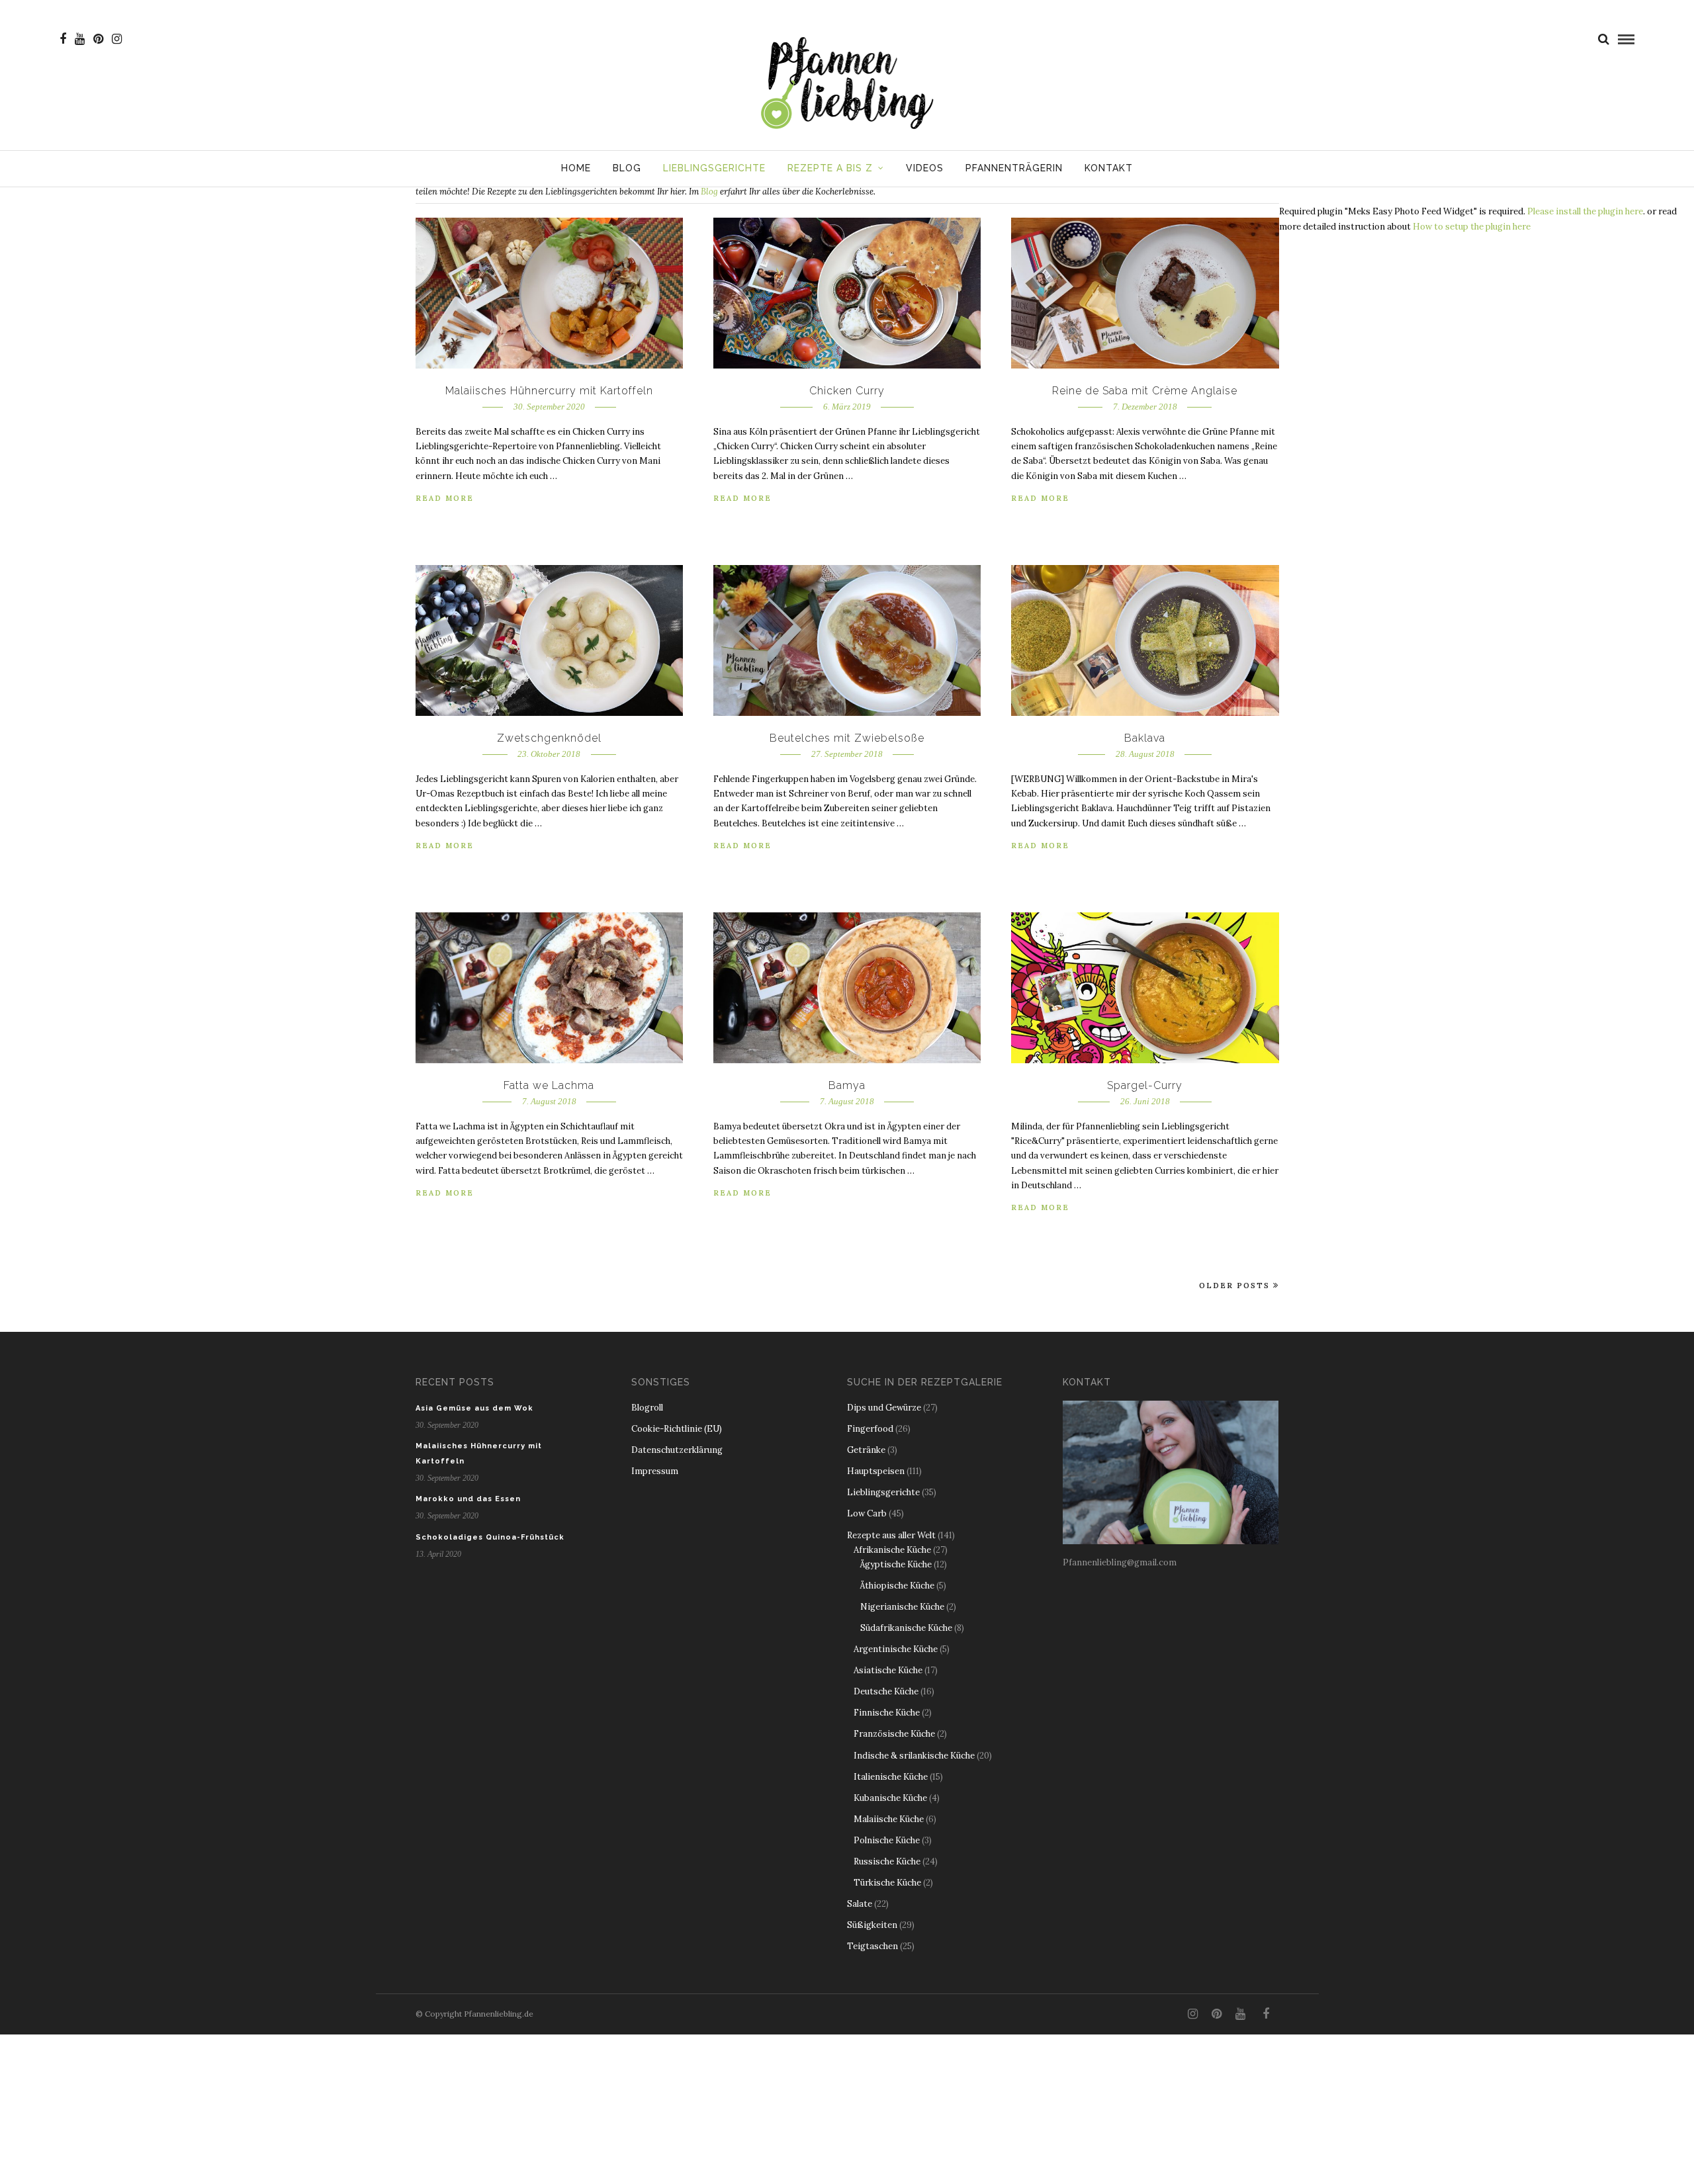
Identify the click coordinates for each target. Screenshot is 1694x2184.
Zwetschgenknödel (549, 738)
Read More (445, 498)
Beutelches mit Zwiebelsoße (847, 738)
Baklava (1145, 738)
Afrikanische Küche (892, 1550)
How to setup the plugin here (1472, 227)
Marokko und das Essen (468, 1499)
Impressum (655, 1471)
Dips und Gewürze (884, 1408)
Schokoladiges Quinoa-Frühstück (490, 1537)
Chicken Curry (847, 391)
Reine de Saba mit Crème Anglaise (1145, 391)
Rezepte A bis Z (830, 168)
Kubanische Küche (890, 1798)
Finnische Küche (887, 1713)
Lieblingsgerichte (714, 168)
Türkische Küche (887, 1883)
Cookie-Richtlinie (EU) (677, 1429)
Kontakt (1109, 168)
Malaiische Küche (889, 1819)
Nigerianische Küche (902, 1607)
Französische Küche (894, 1734)
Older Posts (1234, 1286)
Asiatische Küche (888, 1670)
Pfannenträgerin (1014, 168)
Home (576, 168)
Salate (860, 1904)
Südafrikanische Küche (906, 1628)
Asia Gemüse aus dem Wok (474, 1408)
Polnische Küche (887, 1840)
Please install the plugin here (1585, 211)
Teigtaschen (872, 1946)
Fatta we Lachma (549, 1085)
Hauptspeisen (876, 1471)
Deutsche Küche (886, 1691)
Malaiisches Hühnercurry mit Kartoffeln (549, 391)
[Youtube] (80, 39)
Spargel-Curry (1145, 1085)
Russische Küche (887, 1861)
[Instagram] (117, 39)
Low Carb (867, 1513)
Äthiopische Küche (897, 1586)
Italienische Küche (891, 1777)
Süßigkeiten (872, 1925)
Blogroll (647, 1408)
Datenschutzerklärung (677, 1450)
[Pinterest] (98, 39)
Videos (925, 168)
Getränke (866, 1450)
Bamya (847, 1085)
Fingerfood (870, 1429)
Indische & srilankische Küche (914, 1756)
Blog (627, 168)
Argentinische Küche (896, 1649)
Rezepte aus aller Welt (891, 1535)
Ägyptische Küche (896, 1564)
